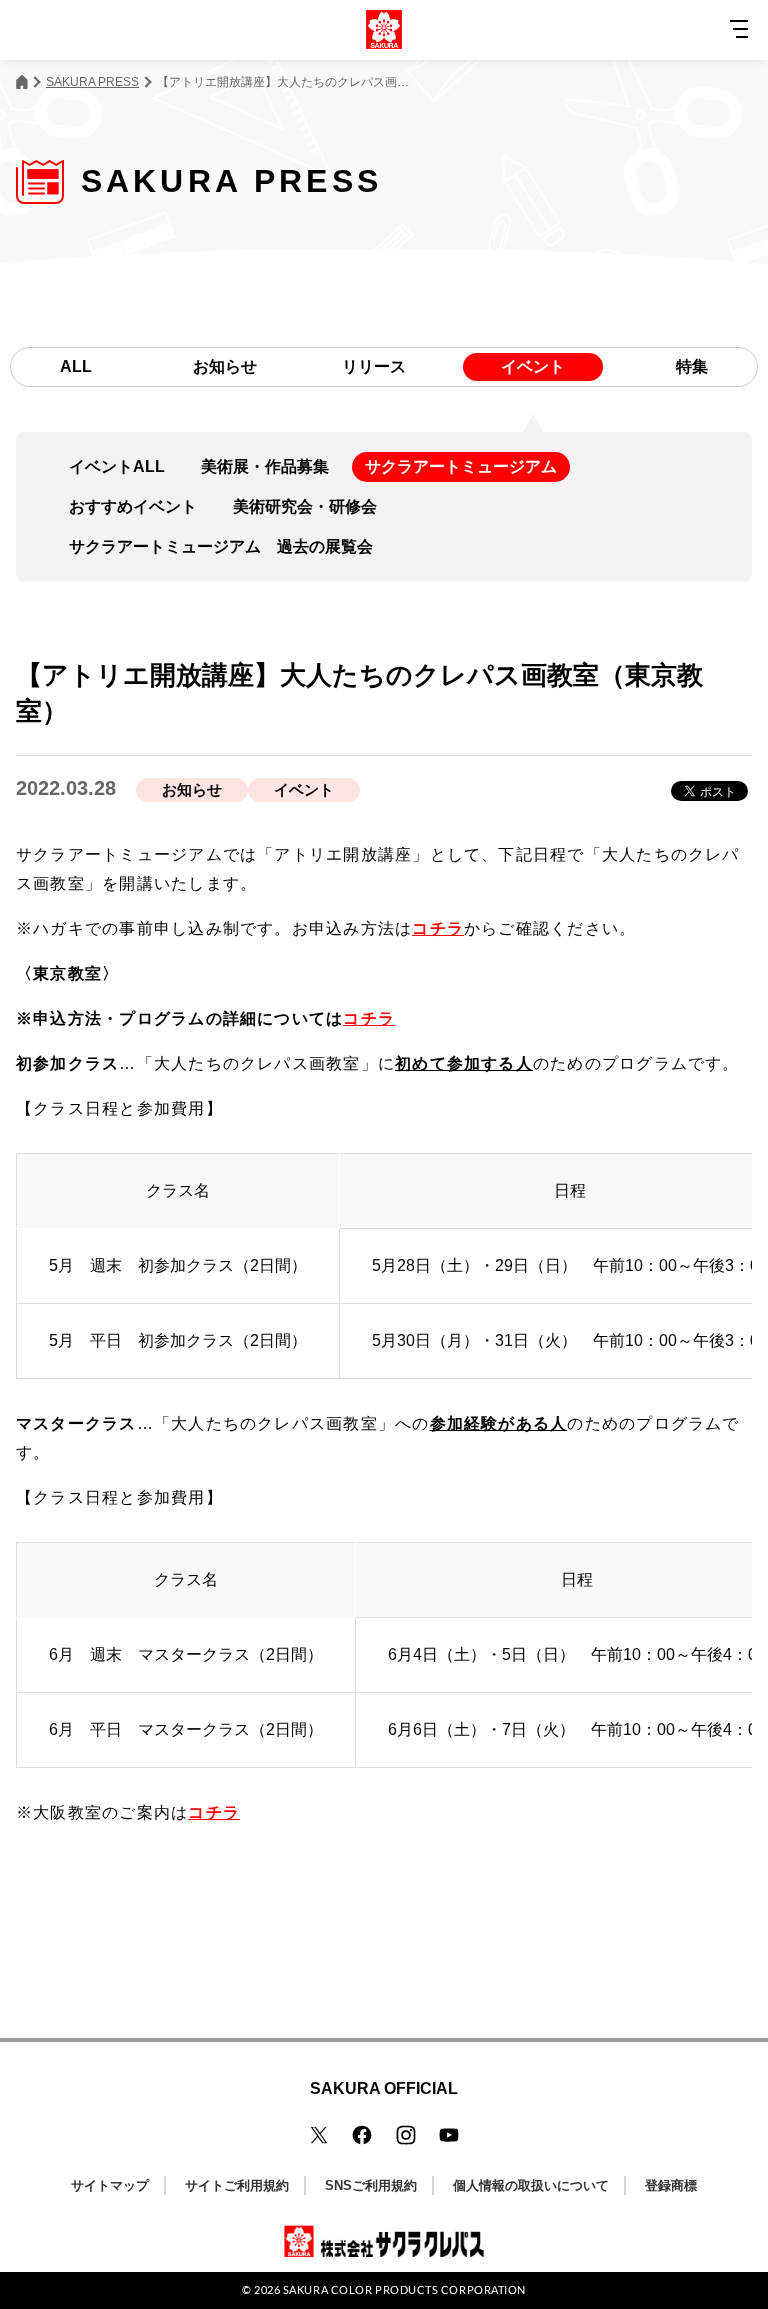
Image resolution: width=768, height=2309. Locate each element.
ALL (76, 366)
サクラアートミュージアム (461, 466)
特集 (692, 366)
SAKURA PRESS (92, 82)
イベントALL (117, 466)
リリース (374, 366)
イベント (533, 366)
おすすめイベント (133, 506)
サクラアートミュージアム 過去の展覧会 (221, 546)
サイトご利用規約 (237, 2185)
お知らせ (225, 366)
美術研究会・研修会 (305, 506)
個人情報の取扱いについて (531, 2185)
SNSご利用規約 (371, 2185)
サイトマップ (110, 2185)
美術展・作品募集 (265, 466)
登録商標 (671, 2185)
